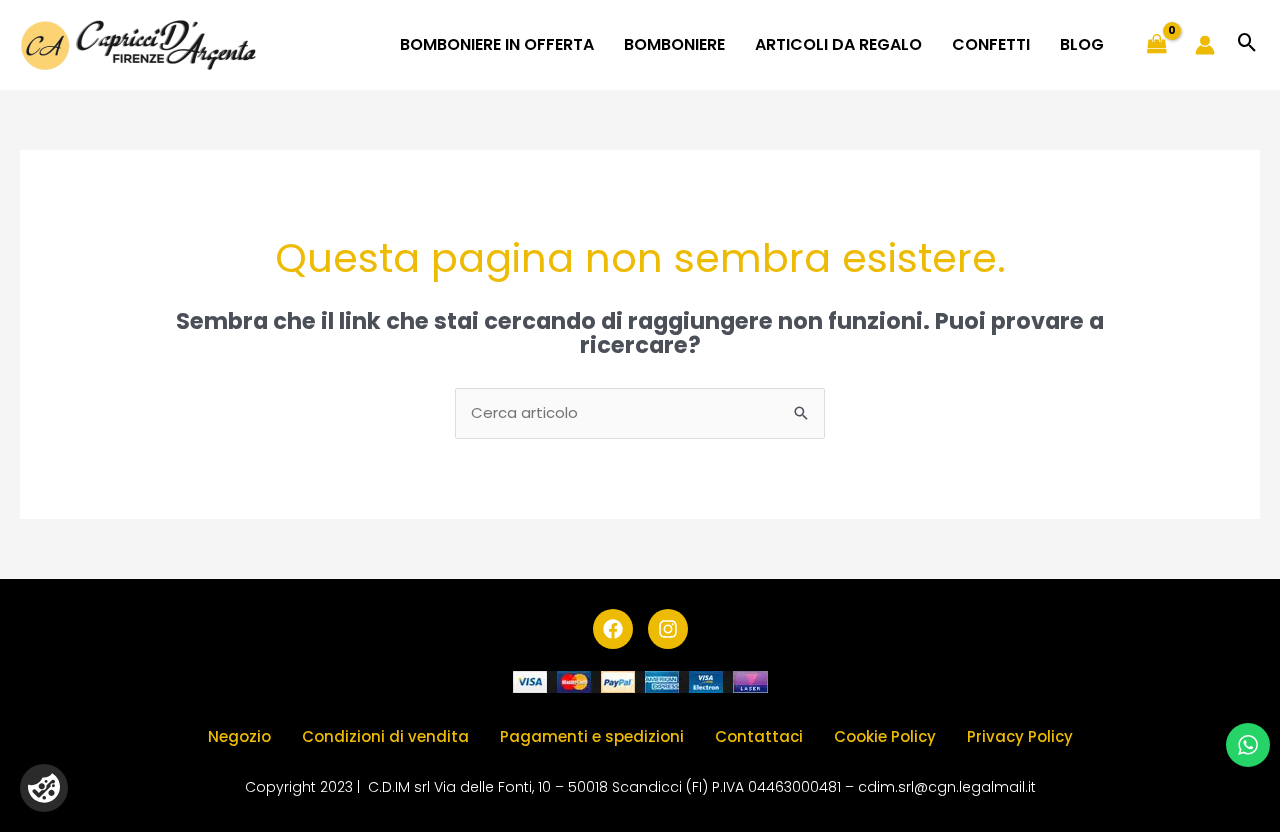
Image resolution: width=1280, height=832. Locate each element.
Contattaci (759, 736)
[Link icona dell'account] (1205, 45)
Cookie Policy (885, 736)
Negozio (239, 736)
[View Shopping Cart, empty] (1157, 45)
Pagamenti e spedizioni (592, 736)
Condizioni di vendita (385, 736)
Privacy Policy (1020, 736)
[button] (1247, 44)
